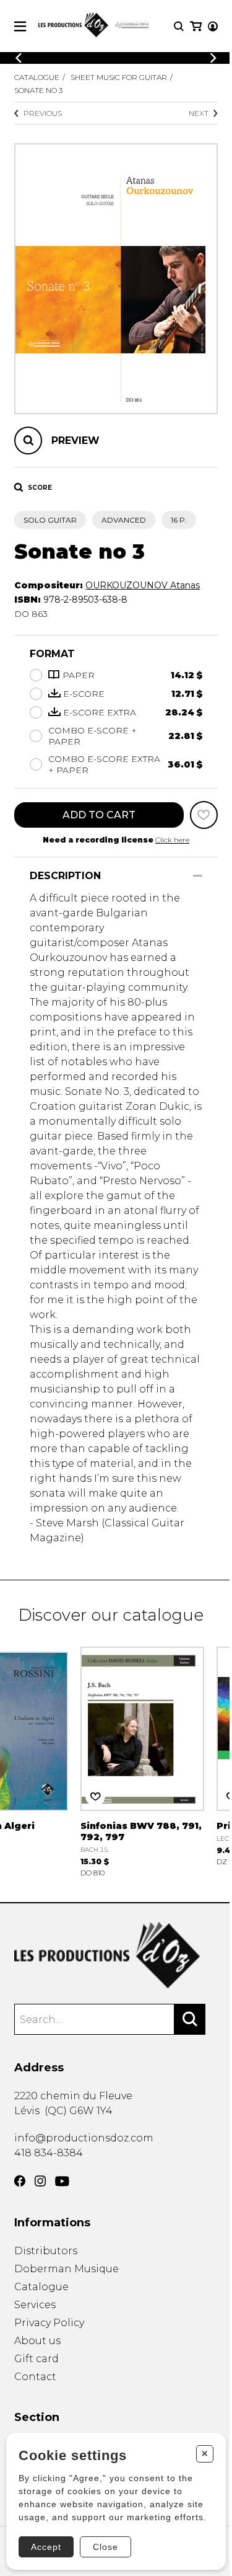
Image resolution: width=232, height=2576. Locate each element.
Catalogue (37, 77)
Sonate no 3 (38, 90)
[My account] (213, 26)
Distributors (46, 2251)
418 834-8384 (49, 2153)
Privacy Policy (49, 2323)
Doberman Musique (67, 2269)
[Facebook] (20, 2181)
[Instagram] (40, 2181)
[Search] (190, 2019)
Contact (35, 2377)
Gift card (37, 2359)
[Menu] (20, 26)
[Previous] (19, 58)
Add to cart (99, 815)
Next (199, 113)
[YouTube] (62, 2181)
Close (105, 2547)
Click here (172, 840)
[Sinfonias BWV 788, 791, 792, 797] (142, 1760)
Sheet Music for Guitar (119, 77)
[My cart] (196, 26)
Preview (75, 440)
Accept (46, 2547)
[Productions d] (116, 1955)
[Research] (179, 26)
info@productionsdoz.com (84, 2138)
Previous (43, 113)
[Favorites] (204, 815)
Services (35, 2305)
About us (37, 2341)
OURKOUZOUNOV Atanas (143, 585)
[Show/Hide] (198, 876)
